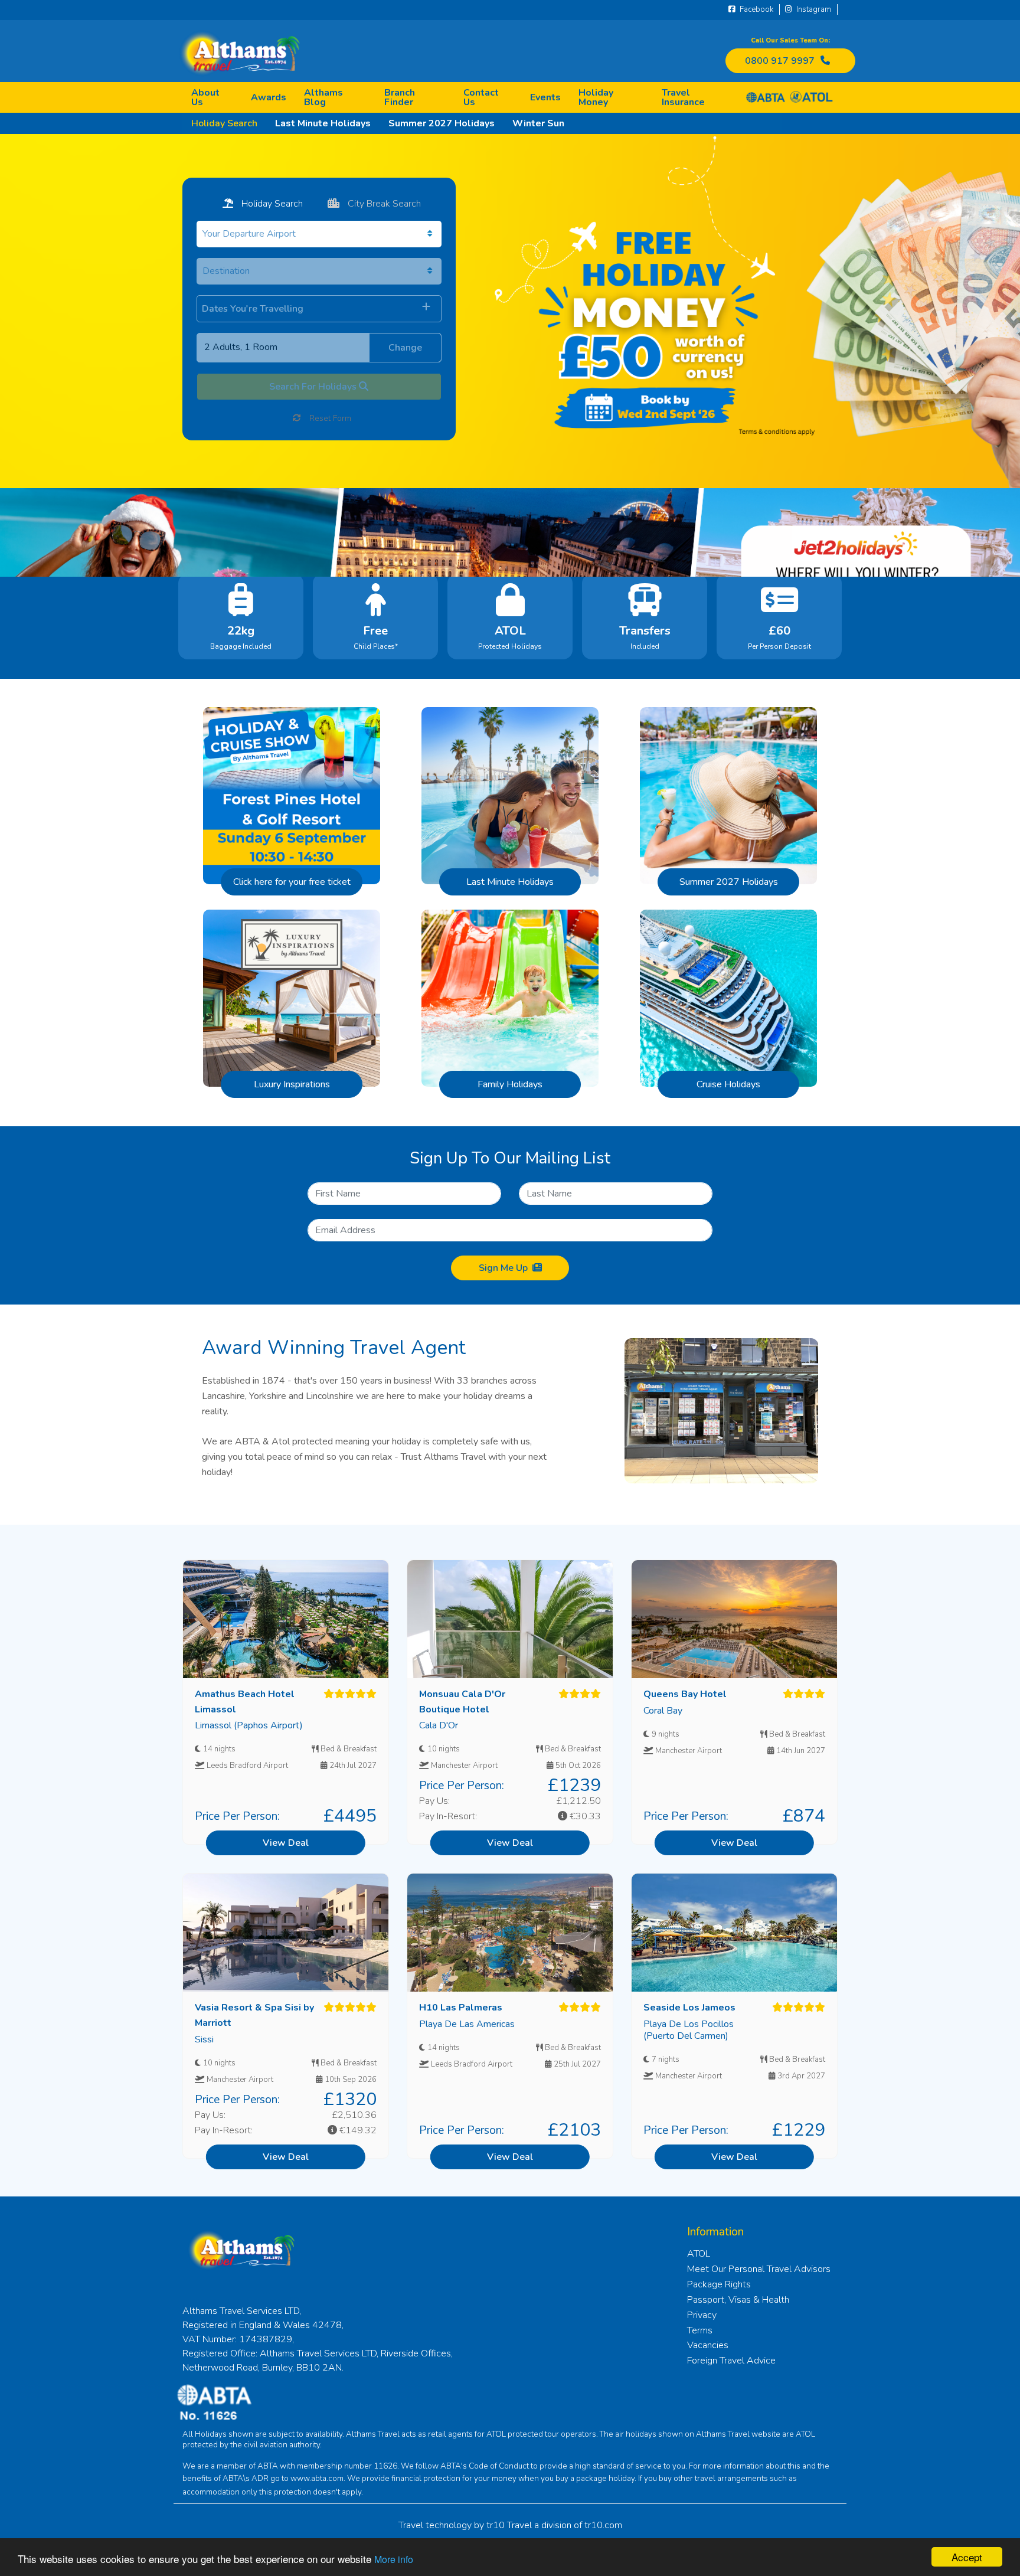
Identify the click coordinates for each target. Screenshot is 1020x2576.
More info (394, 2559)
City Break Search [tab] (383, 204)
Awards (269, 97)
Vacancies (708, 2345)
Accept (967, 2557)
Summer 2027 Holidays (442, 123)
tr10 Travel (509, 2525)
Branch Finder (400, 97)
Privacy (702, 2315)
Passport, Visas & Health (738, 2300)
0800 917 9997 (780, 61)
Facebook (756, 9)
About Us (205, 97)
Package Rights (719, 2284)
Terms (700, 2330)
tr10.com (603, 2525)
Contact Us (481, 97)
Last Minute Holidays (323, 123)
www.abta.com (317, 2479)
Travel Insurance (683, 97)
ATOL (699, 2254)
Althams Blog (323, 97)
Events (545, 97)
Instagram (813, 9)
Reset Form (329, 418)
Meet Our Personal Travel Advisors (759, 2269)
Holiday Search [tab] (271, 204)
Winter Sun (538, 123)
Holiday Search (224, 123)
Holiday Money (596, 97)
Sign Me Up (503, 1268)
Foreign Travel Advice (731, 2361)
